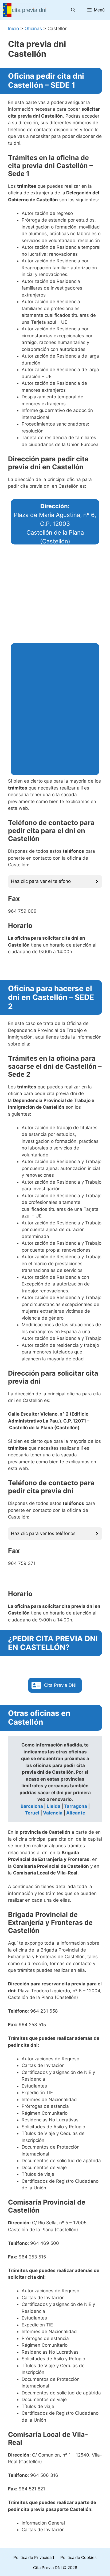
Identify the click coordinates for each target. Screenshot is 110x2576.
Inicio (13, 29)
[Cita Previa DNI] (25, 10)
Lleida (54, 1806)
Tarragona (76, 1806)
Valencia (53, 1813)
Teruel (32, 1813)
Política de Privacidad (34, 2557)
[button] (55, 1685)
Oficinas (33, 29)
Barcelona (32, 1806)
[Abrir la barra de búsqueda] (73, 10)
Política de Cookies (78, 2557)
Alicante (76, 1813)
